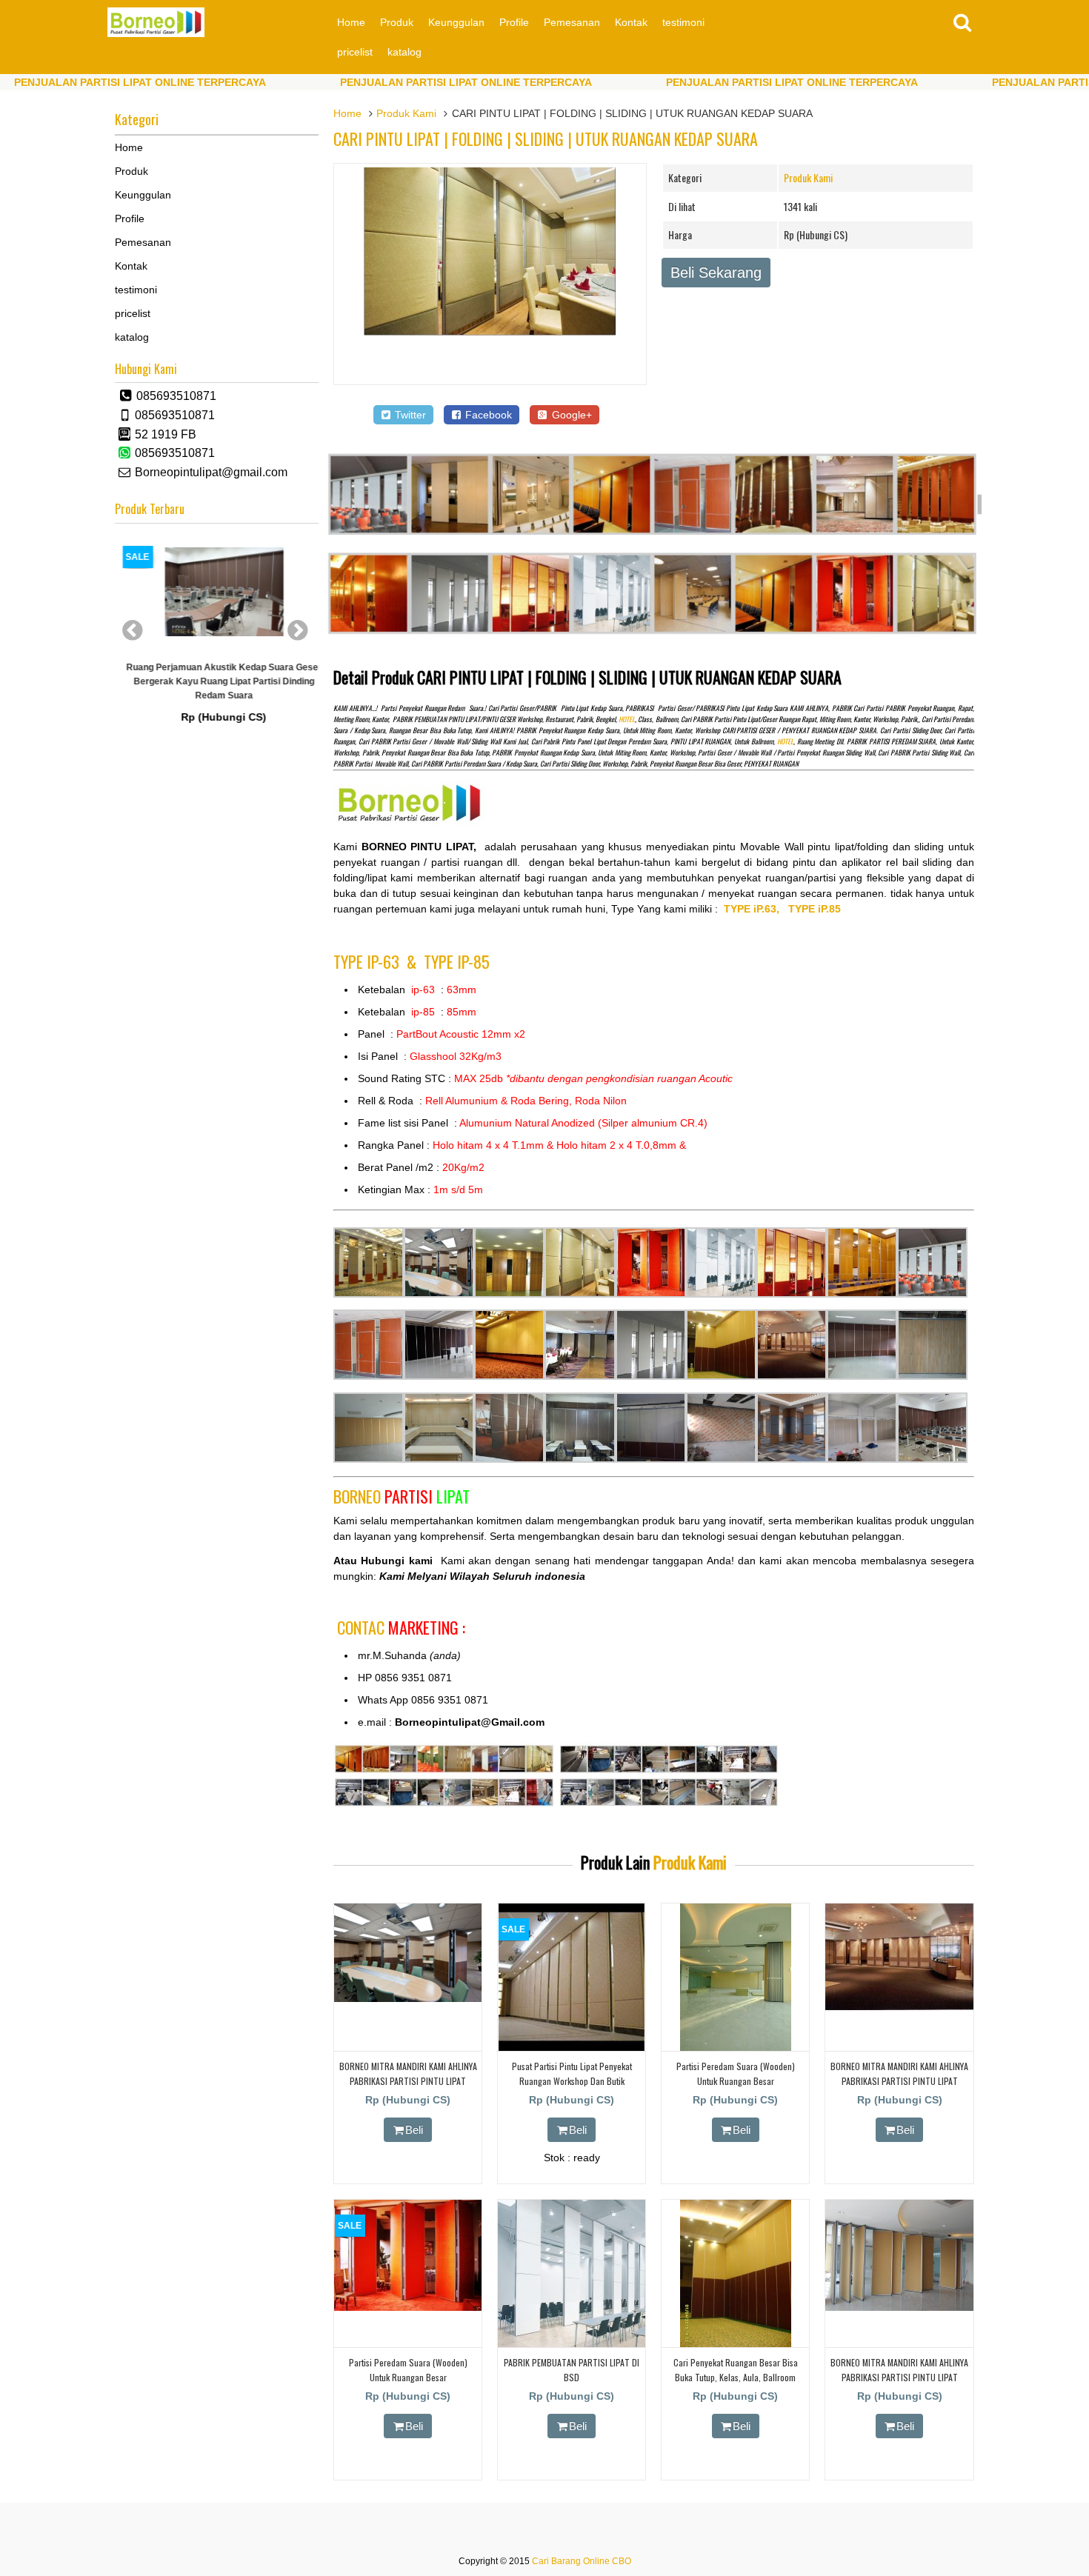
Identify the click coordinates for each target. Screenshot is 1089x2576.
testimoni (683, 22)
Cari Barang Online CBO (582, 2561)
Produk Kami (406, 113)
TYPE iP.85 (815, 909)
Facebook (487, 415)
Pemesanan (572, 22)
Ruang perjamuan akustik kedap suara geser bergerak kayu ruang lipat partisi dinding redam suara (217, 681)
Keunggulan (456, 22)
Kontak (631, 22)
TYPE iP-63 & (379, 961)
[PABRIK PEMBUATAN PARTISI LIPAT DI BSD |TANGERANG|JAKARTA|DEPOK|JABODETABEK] (572, 2344)
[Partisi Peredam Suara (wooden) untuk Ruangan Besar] (736, 2048)
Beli (414, 2130)
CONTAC (401, 1627)
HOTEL (627, 719)
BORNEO (402, 1496)
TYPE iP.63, (756, 909)
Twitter (409, 415)
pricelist (355, 52)
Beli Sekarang (716, 273)
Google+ (570, 415)
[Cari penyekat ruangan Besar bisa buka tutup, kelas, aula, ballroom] (736, 2344)
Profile (514, 22)
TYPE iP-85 (457, 961)
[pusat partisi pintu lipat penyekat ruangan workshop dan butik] (572, 2048)
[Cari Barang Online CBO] (156, 33)
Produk (397, 22)
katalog (404, 52)
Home (351, 22)
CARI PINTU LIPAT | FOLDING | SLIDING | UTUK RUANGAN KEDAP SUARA (546, 139)
